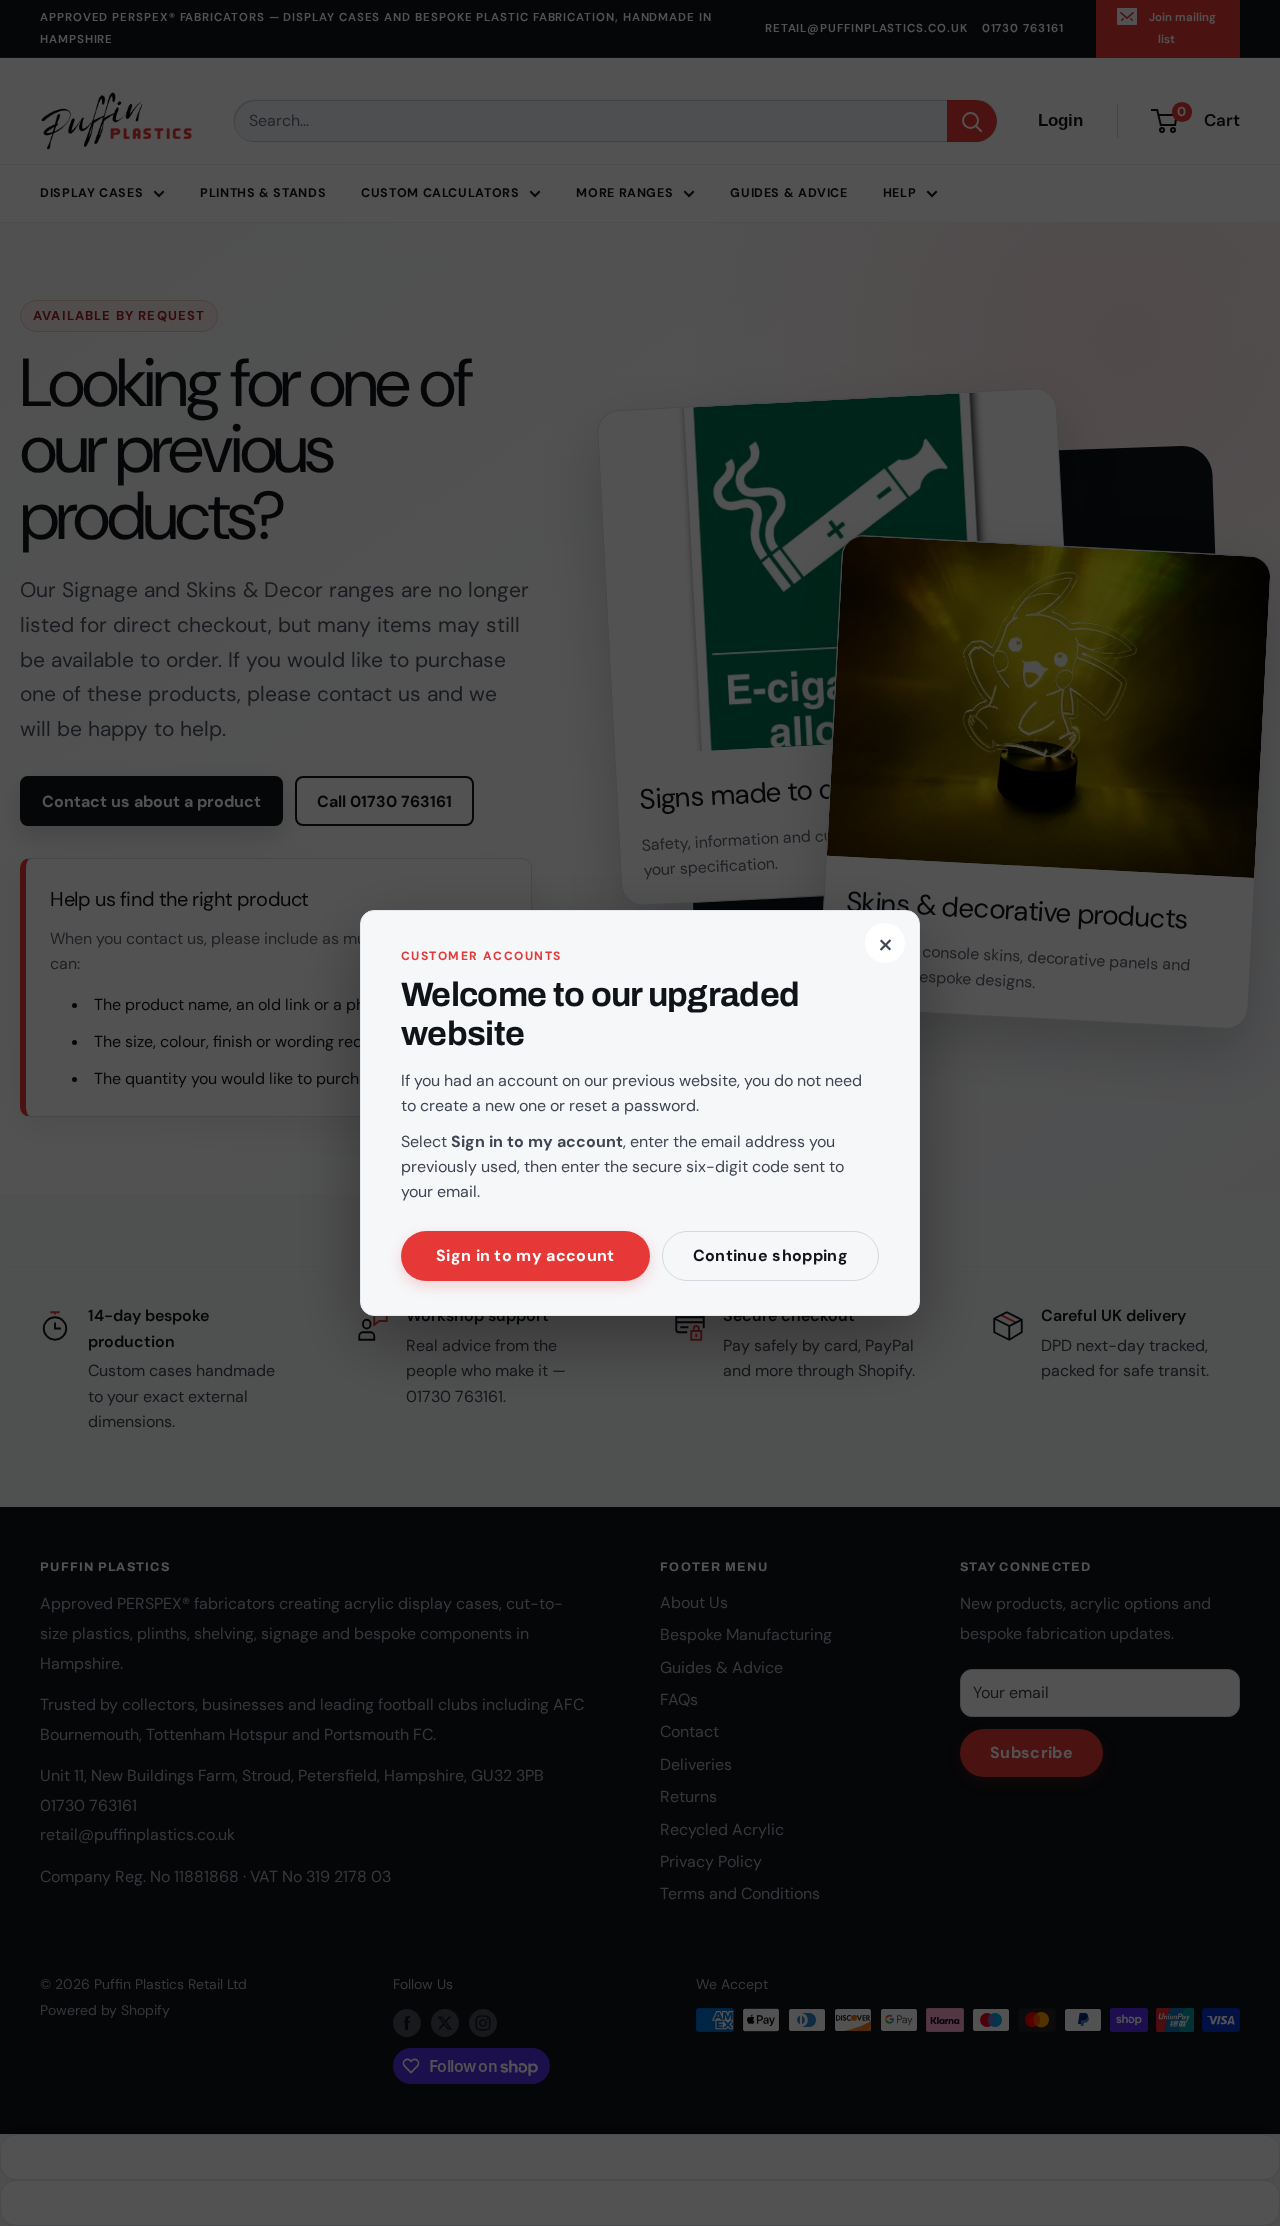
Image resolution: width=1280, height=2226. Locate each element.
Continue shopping (770, 1255)
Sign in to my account (525, 1255)
